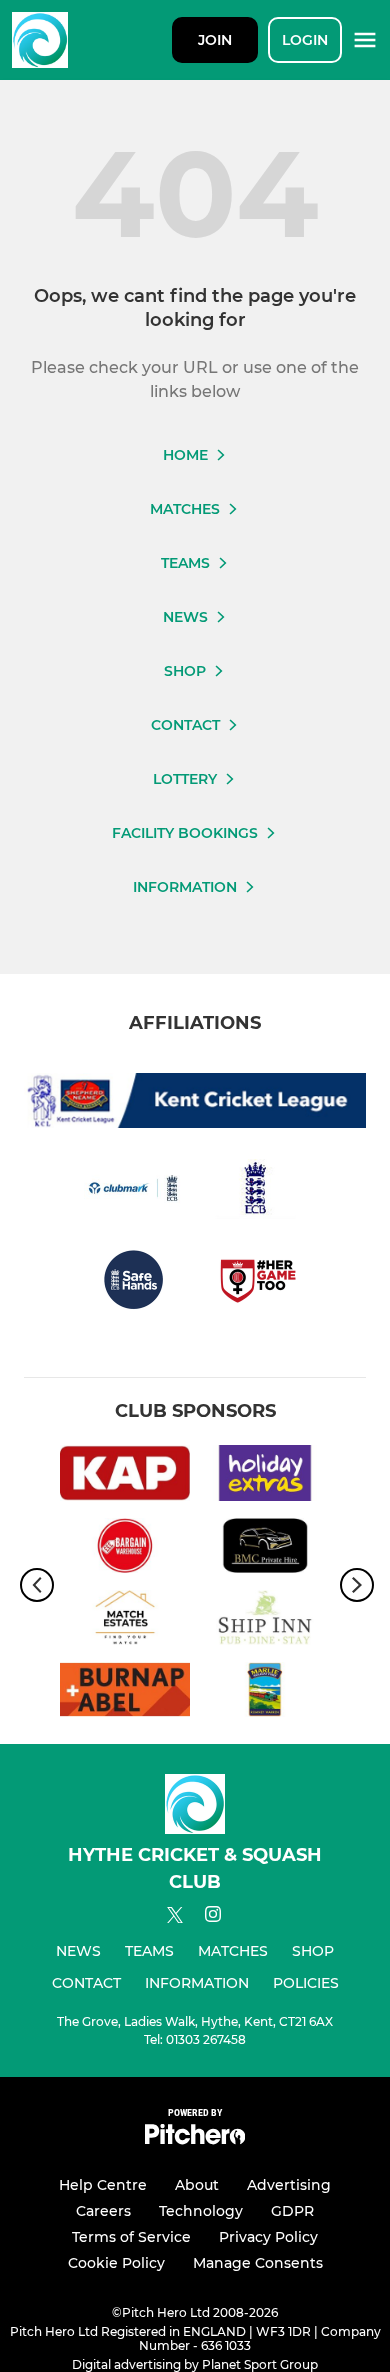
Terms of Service (131, 2237)
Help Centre (103, 2185)
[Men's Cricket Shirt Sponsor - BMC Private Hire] (265, 1549)
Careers (103, 2211)
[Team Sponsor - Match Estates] (125, 1621)
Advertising (289, 2185)
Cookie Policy (116, 2263)
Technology (201, 2211)
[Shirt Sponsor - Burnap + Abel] (125, 1693)
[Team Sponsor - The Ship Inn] (265, 1621)
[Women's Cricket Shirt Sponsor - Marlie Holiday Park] (265, 1693)
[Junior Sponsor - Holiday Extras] (265, 1476)
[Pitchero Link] (195, 2139)
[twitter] (175, 1918)
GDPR (292, 2211)
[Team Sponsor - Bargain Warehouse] (125, 1549)
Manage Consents (258, 2263)
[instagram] (213, 1917)
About (197, 2185)
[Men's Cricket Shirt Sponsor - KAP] (125, 1476)
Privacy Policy (268, 2237)
